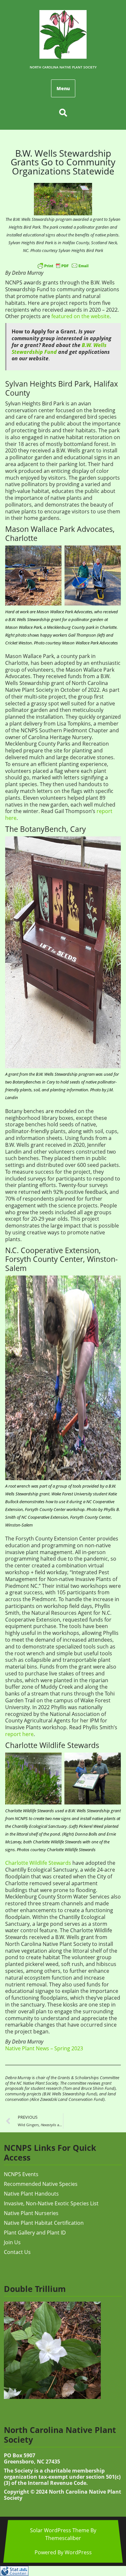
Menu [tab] (63, 88)
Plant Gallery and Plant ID (35, 2233)
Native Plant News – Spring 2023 (44, 2048)
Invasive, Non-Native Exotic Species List (51, 2203)
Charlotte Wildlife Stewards (38, 1863)
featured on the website (80, 316)
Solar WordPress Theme (60, 2530)
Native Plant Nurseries (31, 2213)
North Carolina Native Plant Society (63, 67)
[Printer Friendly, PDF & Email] (63, 265)
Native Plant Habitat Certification (44, 2223)
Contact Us (17, 2252)
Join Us (12, 2242)
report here (19, 1734)
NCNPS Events (21, 2174)
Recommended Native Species (41, 2184)
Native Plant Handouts (31, 2194)
